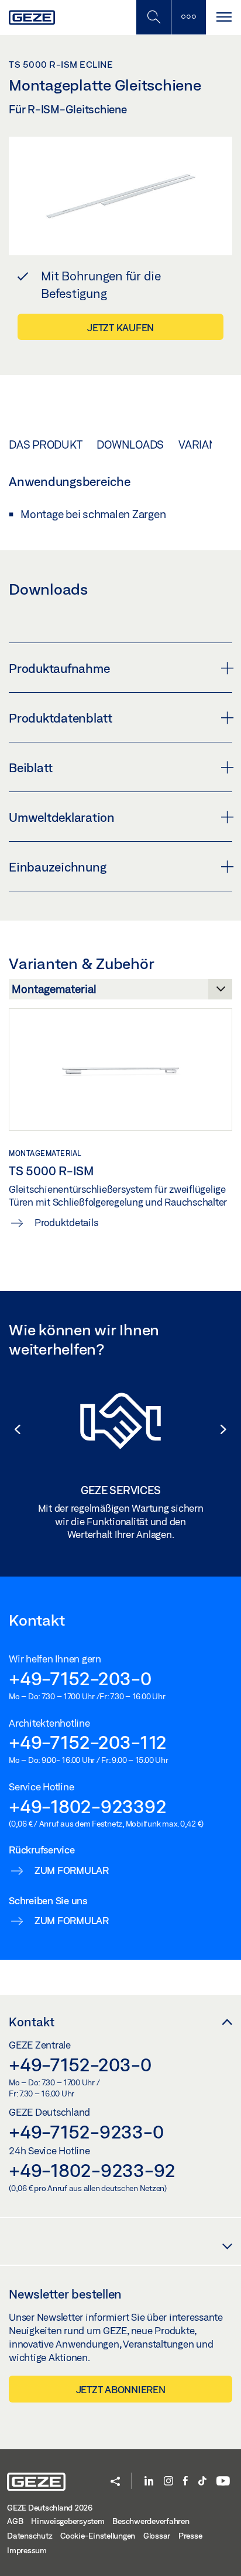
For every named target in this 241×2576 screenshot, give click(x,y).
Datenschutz (30, 2536)
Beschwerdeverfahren (151, 2521)
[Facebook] (185, 2482)
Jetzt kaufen (120, 327)
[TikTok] (202, 2482)
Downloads (130, 445)
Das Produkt (45, 445)
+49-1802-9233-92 (92, 2170)
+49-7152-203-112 (88, 1742)
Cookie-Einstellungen (98, 2536)
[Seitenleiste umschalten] (188, 17)
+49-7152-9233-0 (86, 2131)
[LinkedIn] (149, 2482)
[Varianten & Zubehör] (120, 992)
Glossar (157, 2536)
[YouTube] (223, 2482)
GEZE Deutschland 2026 (50, 2508)
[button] (12, 1429)
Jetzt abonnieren (121, 2389)
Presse (190, 2536)
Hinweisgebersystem (68, 2521)
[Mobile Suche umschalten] (153, 17)
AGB (15, 2521)
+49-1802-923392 (87, 1806)
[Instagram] (168, 2482)
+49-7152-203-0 (80, 1678)
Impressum (27, 2550)
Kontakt (32, 2022)
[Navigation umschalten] (223, 17)
